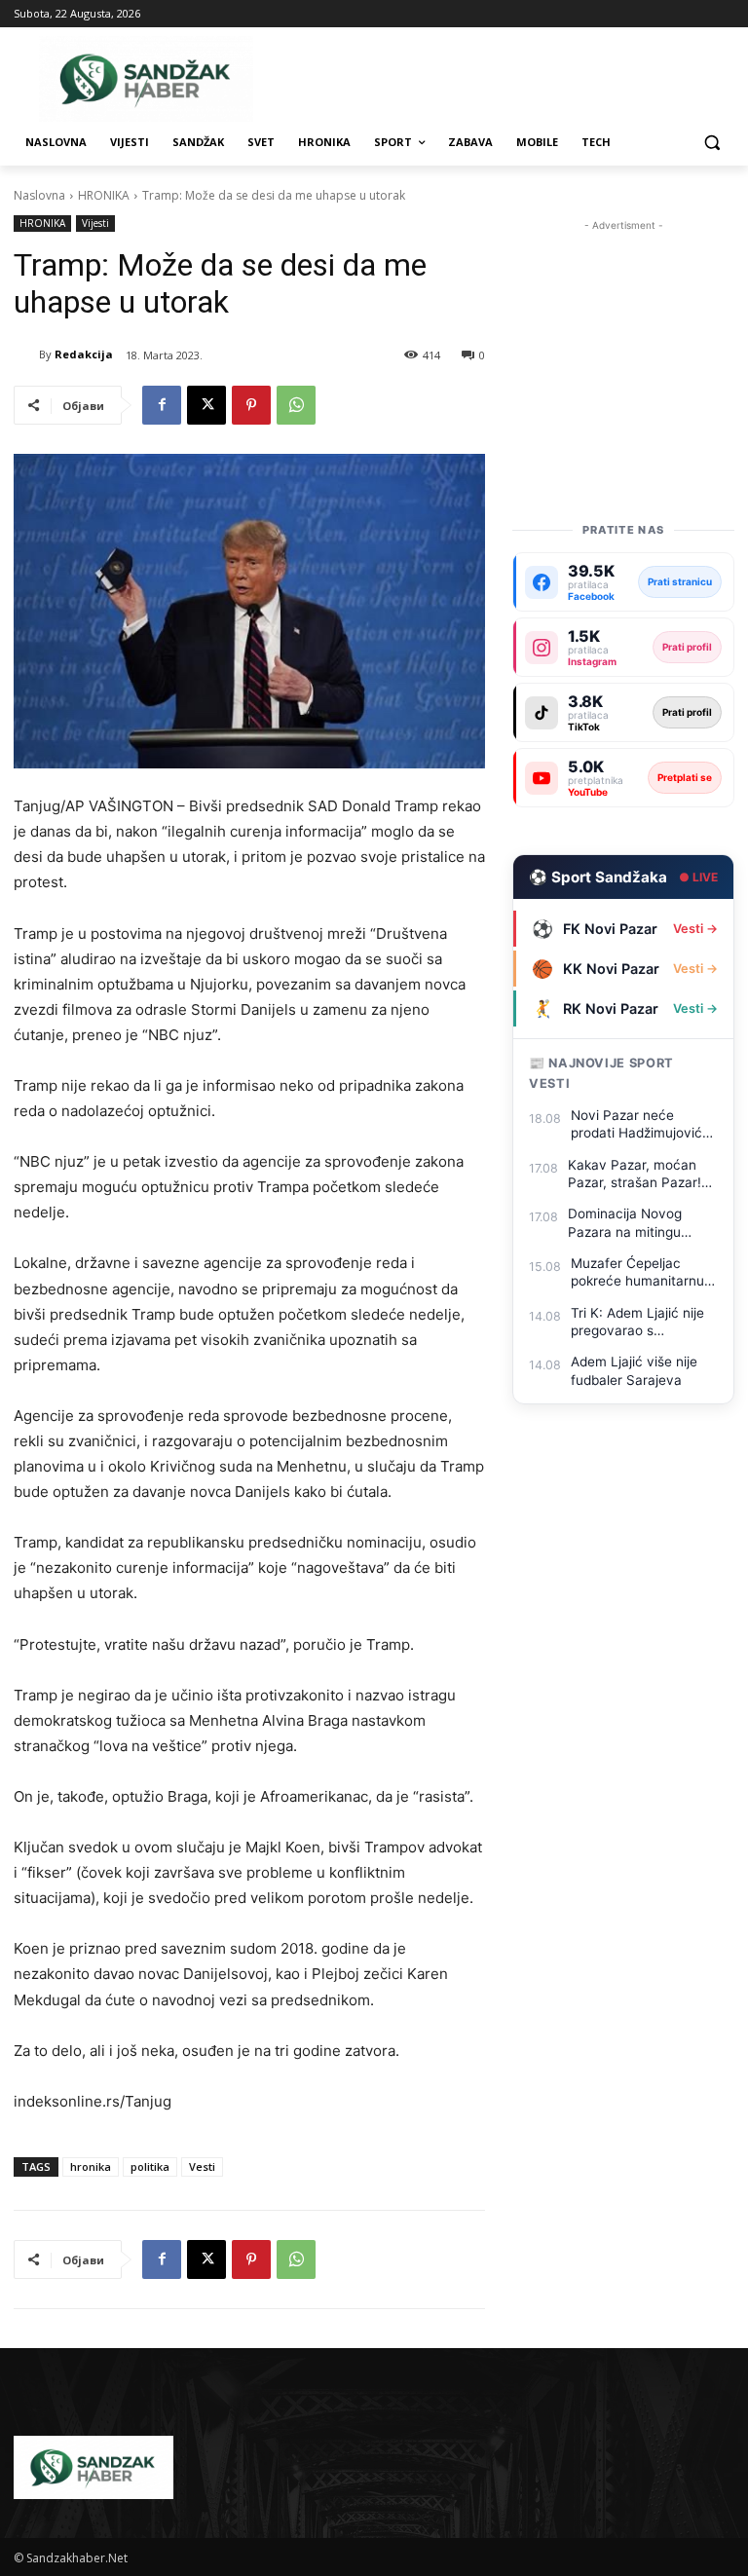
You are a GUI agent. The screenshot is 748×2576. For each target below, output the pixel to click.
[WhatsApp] (296, 405)
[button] (711, 143)
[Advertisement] (623, 333)
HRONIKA (104, 195)
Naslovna (39, 195)
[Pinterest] (251, 405)
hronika (91, 2166)
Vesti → (695, 929)
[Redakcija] (26, 355)
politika (150, 2166)
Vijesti (95, 223)
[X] (206, 405)
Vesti (202, 2166)
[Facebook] (162, 405)
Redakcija (84, 354)
